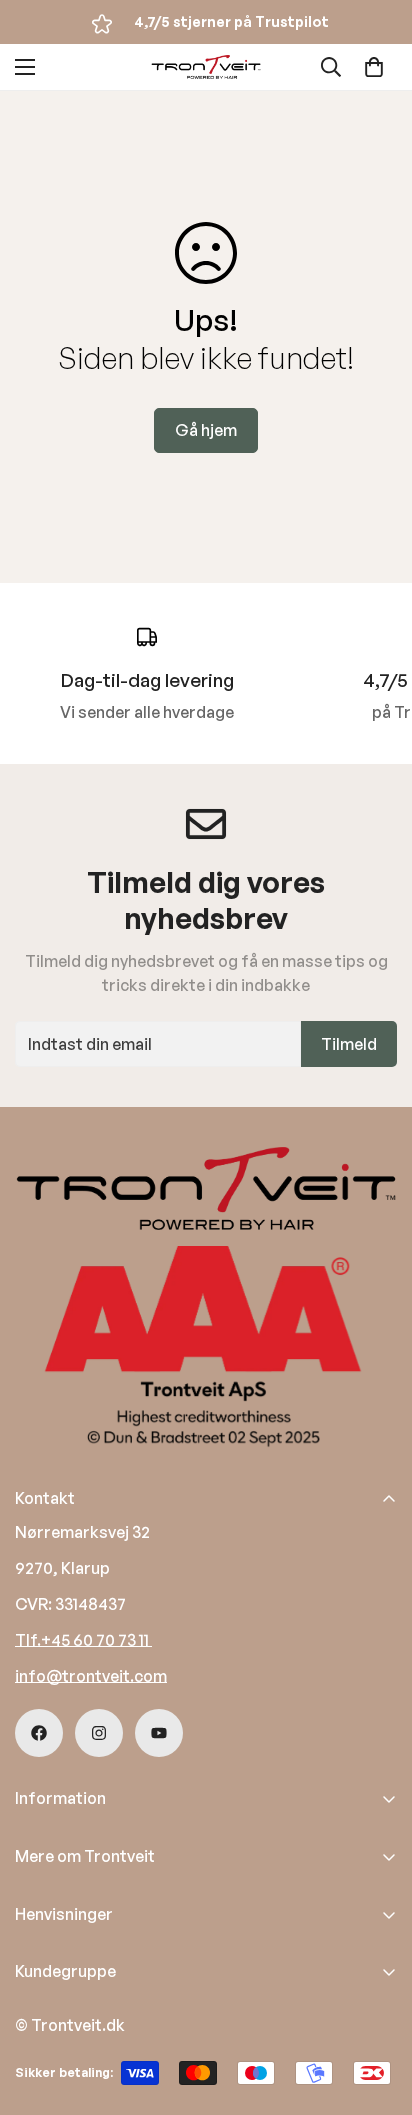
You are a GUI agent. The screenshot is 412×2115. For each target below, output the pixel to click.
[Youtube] (159, 1733)
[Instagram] (99, 1733)
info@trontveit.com (91, 1676)
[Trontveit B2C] (206, 67)
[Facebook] (39, 1733)
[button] (374, 67)
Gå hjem (206, 430)
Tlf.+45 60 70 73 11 (83, 1640)
